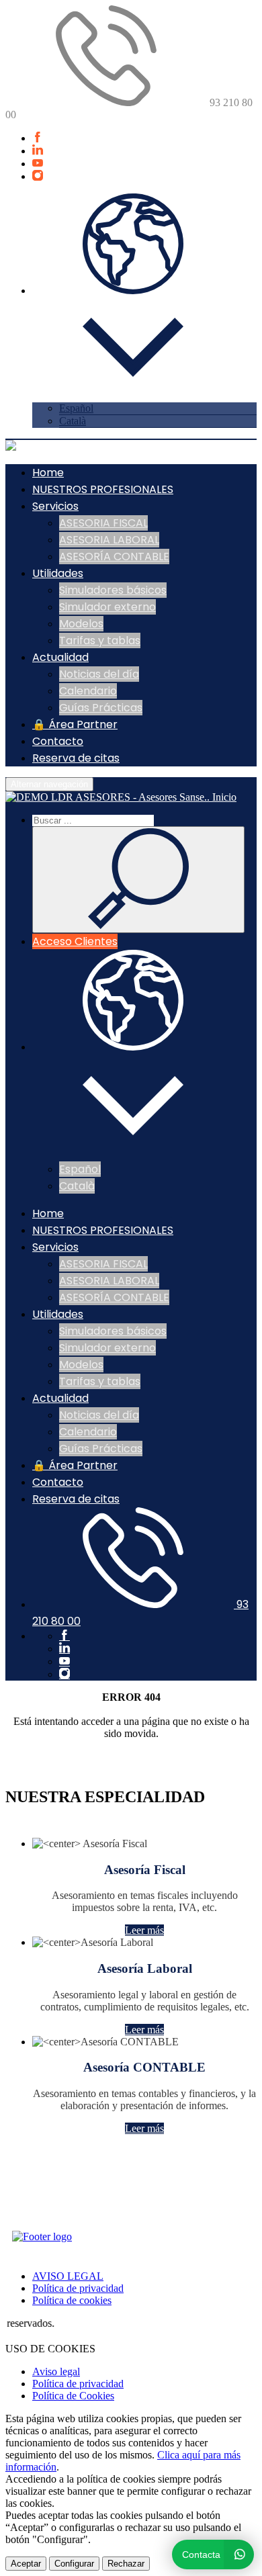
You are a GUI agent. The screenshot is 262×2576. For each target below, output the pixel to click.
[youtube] (38, 164)
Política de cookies (72, 2300)
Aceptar (26, 2564)
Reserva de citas (76, 758)
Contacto (58, 741)
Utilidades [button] (58, 573)
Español (76, 408)
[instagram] (38, 176)
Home (48, 473)
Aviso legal (56, 2371)
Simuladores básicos (113, 590)
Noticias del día (99, 674)
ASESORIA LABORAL (109, 540)
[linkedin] (38, 151)
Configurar (74, 2564)
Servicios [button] (55, 506)
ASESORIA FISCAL (103, 523)
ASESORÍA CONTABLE (114, 557)
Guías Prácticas (101, 708)
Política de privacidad (78, 2288)
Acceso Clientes (75, 941)
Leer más (144, 1930)
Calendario (88, 691)
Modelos (81, 624)
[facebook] (38, 138)
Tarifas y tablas (100, 640)
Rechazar (126, 2564)
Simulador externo (107, 607)
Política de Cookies (73, 2396)
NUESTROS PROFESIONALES (103, 489)
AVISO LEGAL (68, 2276)
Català (73, 421)
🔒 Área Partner (75, 724)
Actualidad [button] (60, 657)
